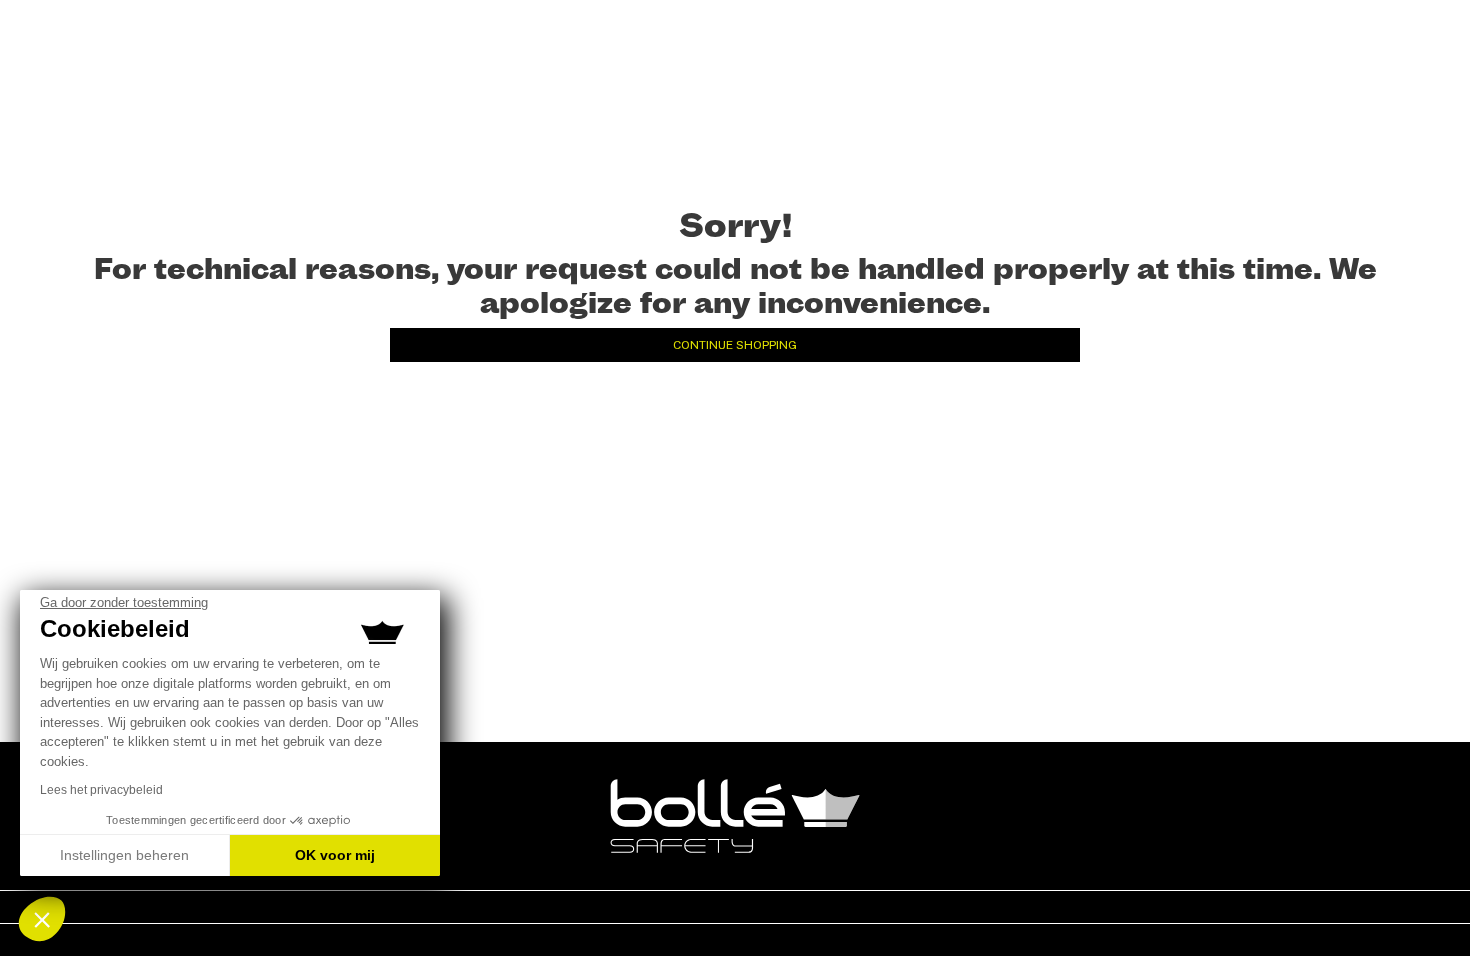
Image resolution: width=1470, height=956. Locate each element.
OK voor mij (335, 855)
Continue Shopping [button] (735, 345)
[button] (42, 919)
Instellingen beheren (124, 855)
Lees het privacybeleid (101, 790)
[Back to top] (1424, 905)
